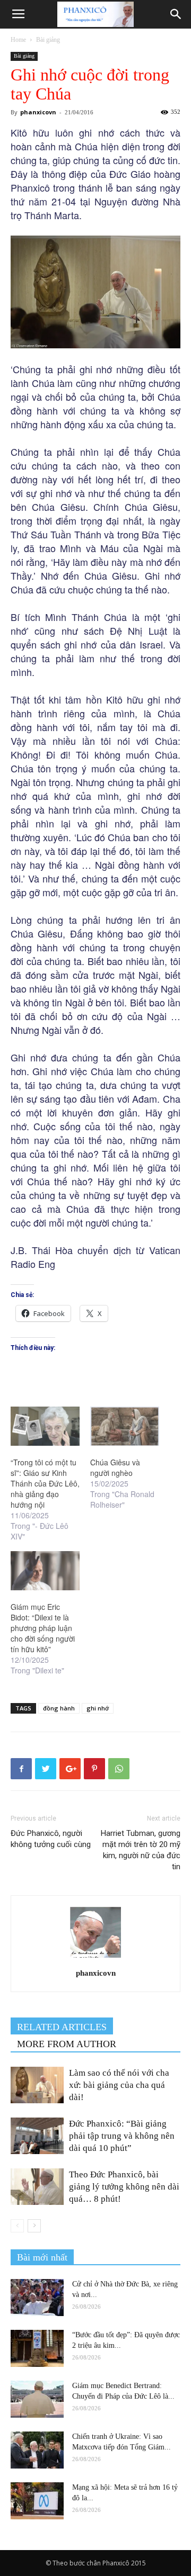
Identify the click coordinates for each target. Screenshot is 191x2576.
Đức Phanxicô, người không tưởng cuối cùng (51, 1839)
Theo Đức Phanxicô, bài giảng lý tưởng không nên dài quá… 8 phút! (124, 2187)
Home (18, 40)
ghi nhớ (98, 1708)
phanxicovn (38, 112)
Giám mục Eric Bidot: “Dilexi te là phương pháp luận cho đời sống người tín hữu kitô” (43, 1628)
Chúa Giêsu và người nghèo (115, 1467)
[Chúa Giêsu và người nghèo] (125, 1426)
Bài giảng (48, 40)
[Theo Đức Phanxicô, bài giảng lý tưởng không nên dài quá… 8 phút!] (37, 2187)
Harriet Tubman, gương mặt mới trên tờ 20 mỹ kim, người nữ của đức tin (141, 1850)
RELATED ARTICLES (62, 2027)
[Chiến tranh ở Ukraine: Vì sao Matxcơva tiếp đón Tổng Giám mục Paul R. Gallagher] (37, 2450)
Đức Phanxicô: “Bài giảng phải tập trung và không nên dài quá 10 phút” (122, 2136)
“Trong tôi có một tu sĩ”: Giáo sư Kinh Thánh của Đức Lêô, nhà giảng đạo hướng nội (45, 1483)
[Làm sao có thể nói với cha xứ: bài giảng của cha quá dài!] (37, 2085)
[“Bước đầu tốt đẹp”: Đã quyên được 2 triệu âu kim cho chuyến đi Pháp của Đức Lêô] (37, 2348)
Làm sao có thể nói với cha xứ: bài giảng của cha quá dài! (119, 2085)
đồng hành (59, 1708)
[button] (176, 14)
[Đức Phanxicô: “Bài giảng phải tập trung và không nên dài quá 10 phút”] (37, 2136)
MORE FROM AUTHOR (67, 2044)
